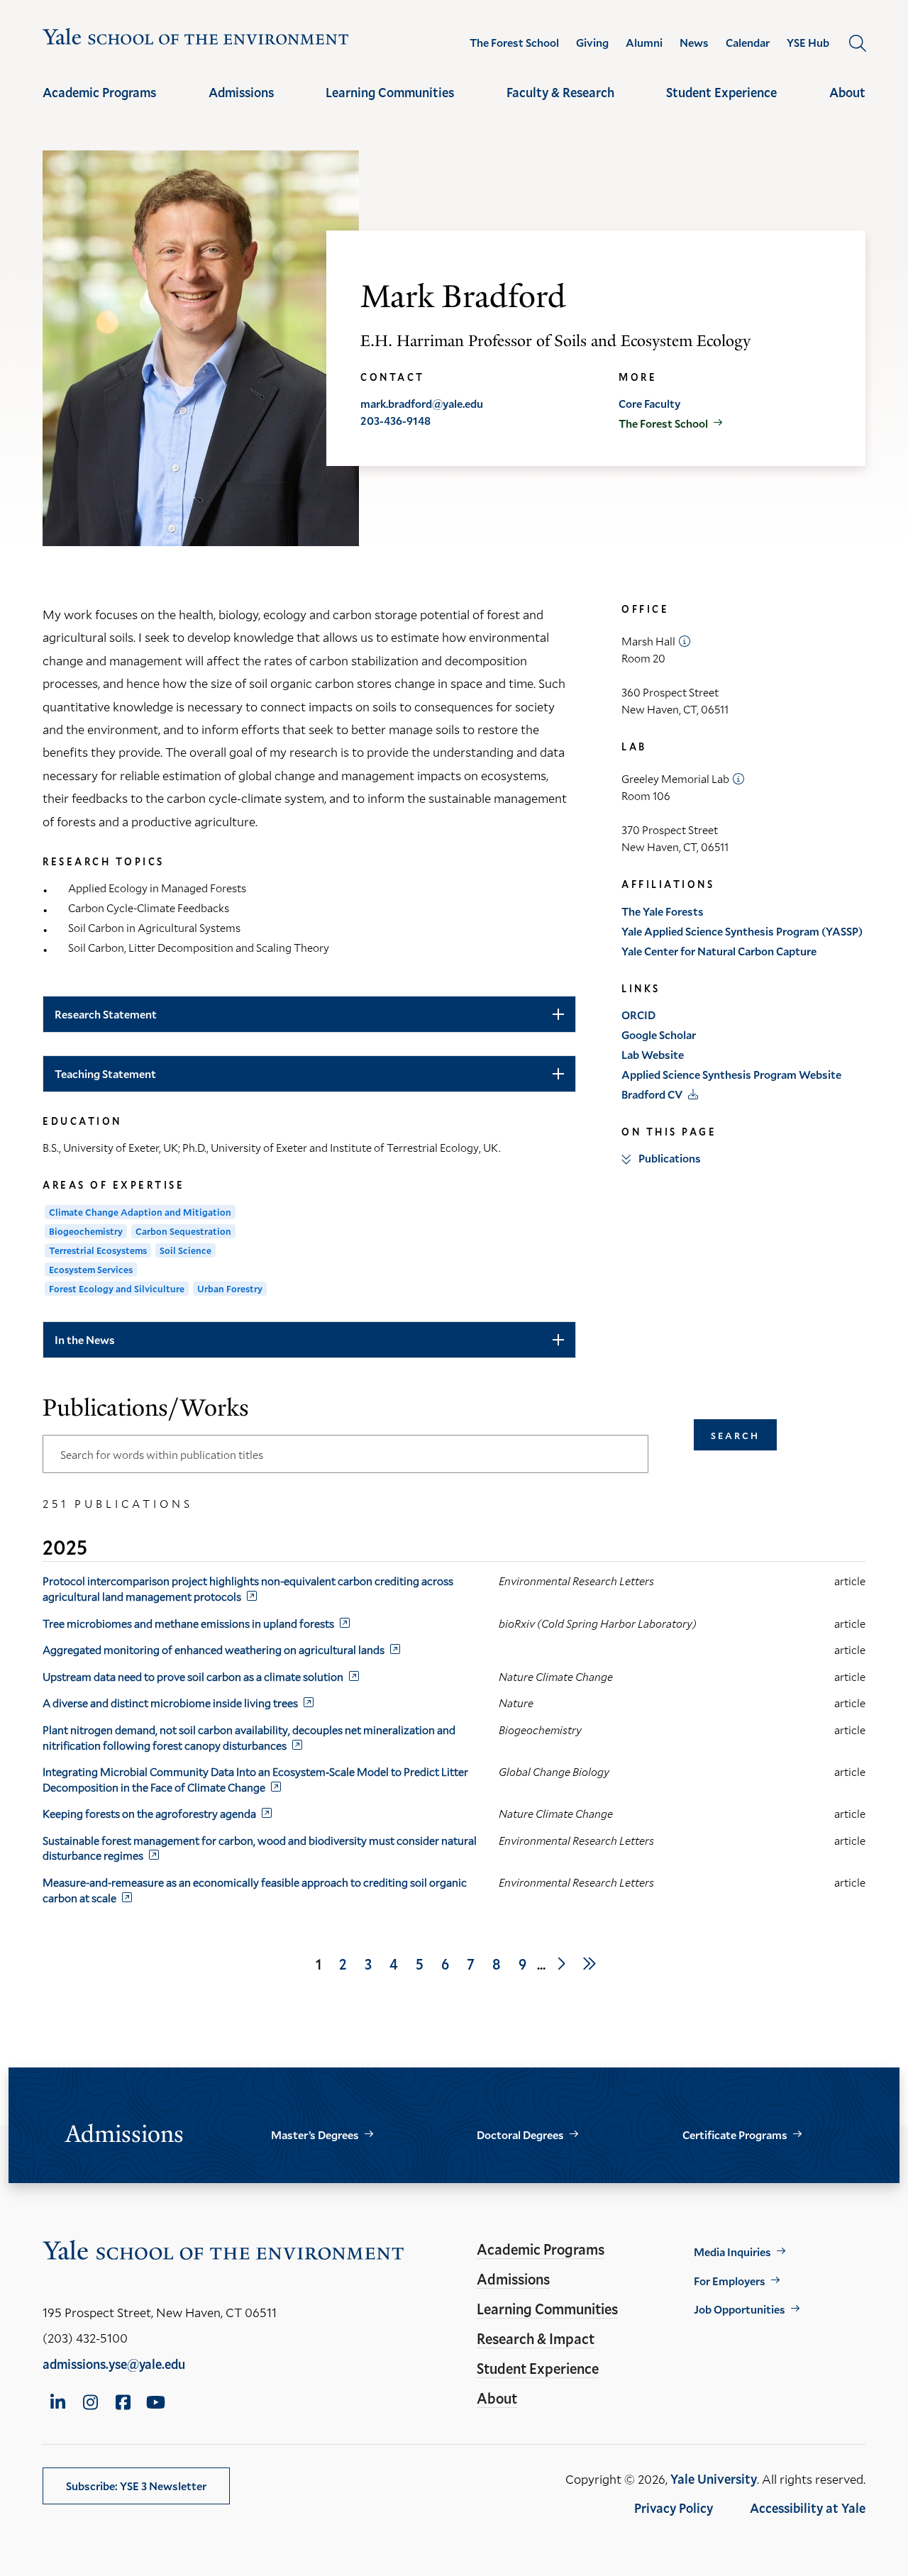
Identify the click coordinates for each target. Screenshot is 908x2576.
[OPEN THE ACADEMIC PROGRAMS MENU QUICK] (99, 105)
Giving (592, 43)
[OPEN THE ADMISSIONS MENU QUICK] (241, 105)
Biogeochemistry (86, 1231)
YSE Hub (808, 43)
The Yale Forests (663, 911)
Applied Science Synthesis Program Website (731, 1074)
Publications (670, 1158)
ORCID (638, 1015)
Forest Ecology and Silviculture (117, 1289)
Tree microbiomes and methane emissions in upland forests (188, 1623)
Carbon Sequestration (183, 1231)
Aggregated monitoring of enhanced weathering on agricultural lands (214, 1649)
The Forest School (514, 43)
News (694, 43)
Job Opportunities (740, 2309)
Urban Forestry (230, 1289)
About (847, 92)
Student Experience (721, 92)
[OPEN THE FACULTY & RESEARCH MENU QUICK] (560, 105)
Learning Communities (390, 92)
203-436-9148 (395, 420)
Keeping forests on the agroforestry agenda (149, 1813)
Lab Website (653, 1054)
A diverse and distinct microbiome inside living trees (170, 1703)
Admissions (241, 92)
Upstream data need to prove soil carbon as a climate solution (193, 1676)
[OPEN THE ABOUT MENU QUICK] (848, 105)
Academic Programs (99, 92)
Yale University (714, 2479)
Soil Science (186, 1250)
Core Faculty (649, 403)
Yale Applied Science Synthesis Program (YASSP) (742, 931)
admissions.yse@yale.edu (114, 2364)
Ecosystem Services (91, 1270)
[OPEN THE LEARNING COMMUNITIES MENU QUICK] (390, 105)
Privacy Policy (674, 2508)
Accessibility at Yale (808, 2508)
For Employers (730, 2281)
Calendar (748, 43)
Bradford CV (652, 1094)
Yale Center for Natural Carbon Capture (719, 951)
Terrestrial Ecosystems (98, 1250)
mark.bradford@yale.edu (422, 403)
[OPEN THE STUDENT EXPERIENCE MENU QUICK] (721, 105)
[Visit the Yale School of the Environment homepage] (196, 39)
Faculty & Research (560, 92)
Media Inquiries (732, 2252)
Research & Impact (536, 2338)
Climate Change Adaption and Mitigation (140, 1212)
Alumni (644, 43)
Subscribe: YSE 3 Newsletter (136, 2486)
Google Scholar (659, 1034)
